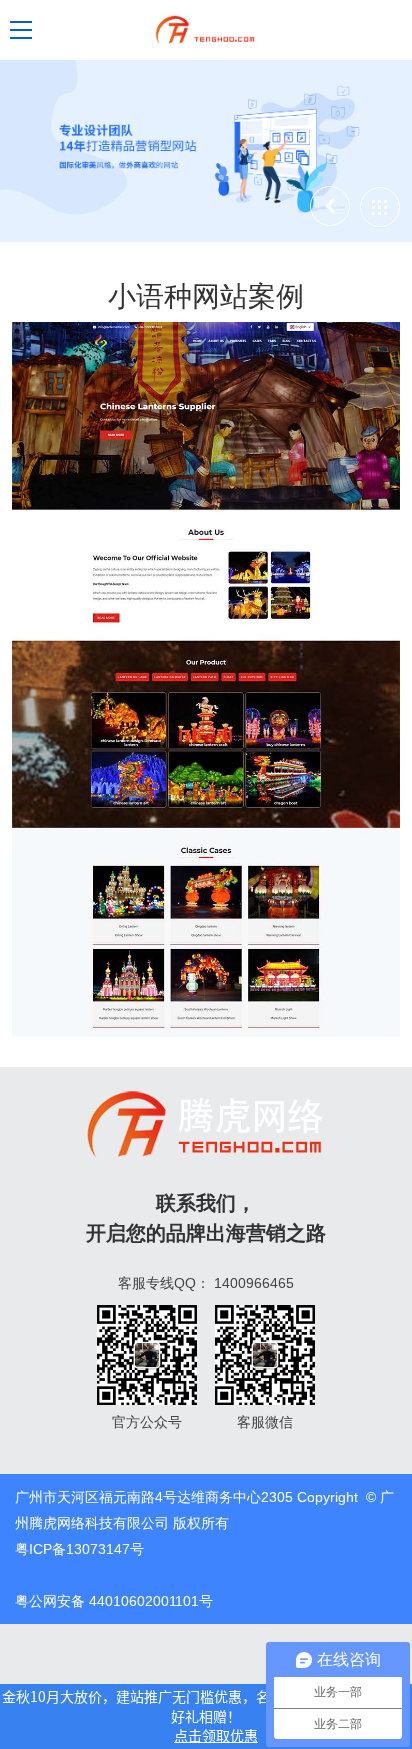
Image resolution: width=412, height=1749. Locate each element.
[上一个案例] (330, 206)
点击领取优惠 (216, 1735)
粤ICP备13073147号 (79, 1549)
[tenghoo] (206, 30)
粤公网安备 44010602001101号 (114, 1601)
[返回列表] (380, 207)
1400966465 (254, 1283)
